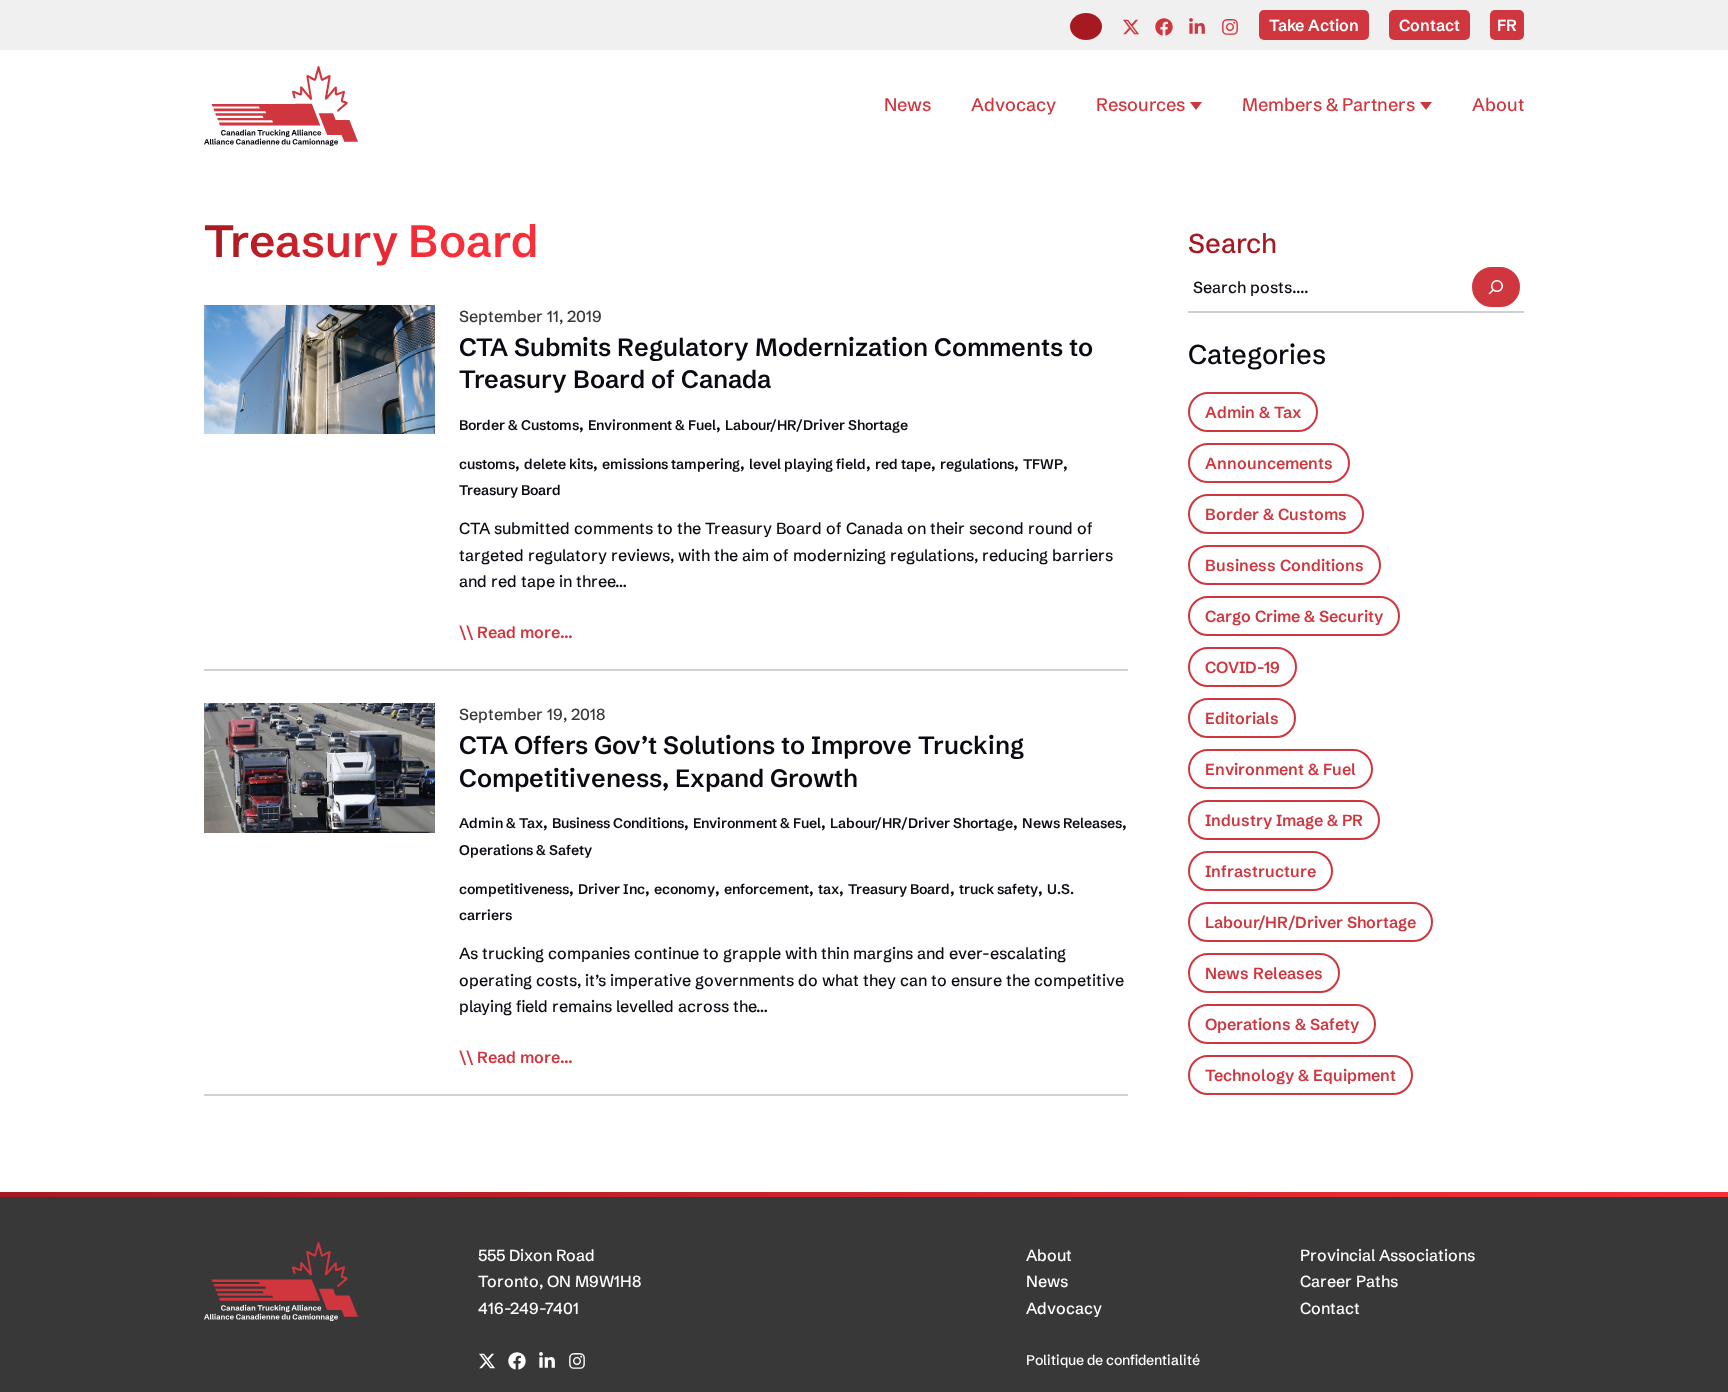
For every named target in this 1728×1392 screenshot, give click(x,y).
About (1049, 1255)
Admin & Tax (501, 823)
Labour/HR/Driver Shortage (816, 425)
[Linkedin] (1197, 27)
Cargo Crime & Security (1294, 616)
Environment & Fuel (652, 425)
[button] (1086, 26)
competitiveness (514, 889)
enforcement (766, 889)
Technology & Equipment (1300, 1075)
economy (684, 889)
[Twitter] (1131, 27)
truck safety (998, 889)
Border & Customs (519, 425)
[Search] (1496, 287)
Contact (1330, 1308)
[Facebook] (1164, 27)
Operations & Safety (525, 850)
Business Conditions (618, 823)
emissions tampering (671, 464)
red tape (903, 464)
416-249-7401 (528, 1308)
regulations (977, 464)
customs (487, 464)
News (1047, 1281)
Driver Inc (611, 889)
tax (828, 889)
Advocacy (1064, 1308)
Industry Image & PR (1284, 820)
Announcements (1269, 463)
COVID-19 (1242, 667)
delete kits (558, 464)
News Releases (1072, 823)
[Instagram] (1230, 27)
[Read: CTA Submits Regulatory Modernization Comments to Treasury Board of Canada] (319, 368)
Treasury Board (510, 490)
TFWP (1043, 464)
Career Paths (1349, 1281)
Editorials (1242, 718)
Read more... (525, 633)
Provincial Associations (1387, 1255)
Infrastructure (1260, 871)
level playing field (807, 464)
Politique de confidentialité (1113, 1360)
